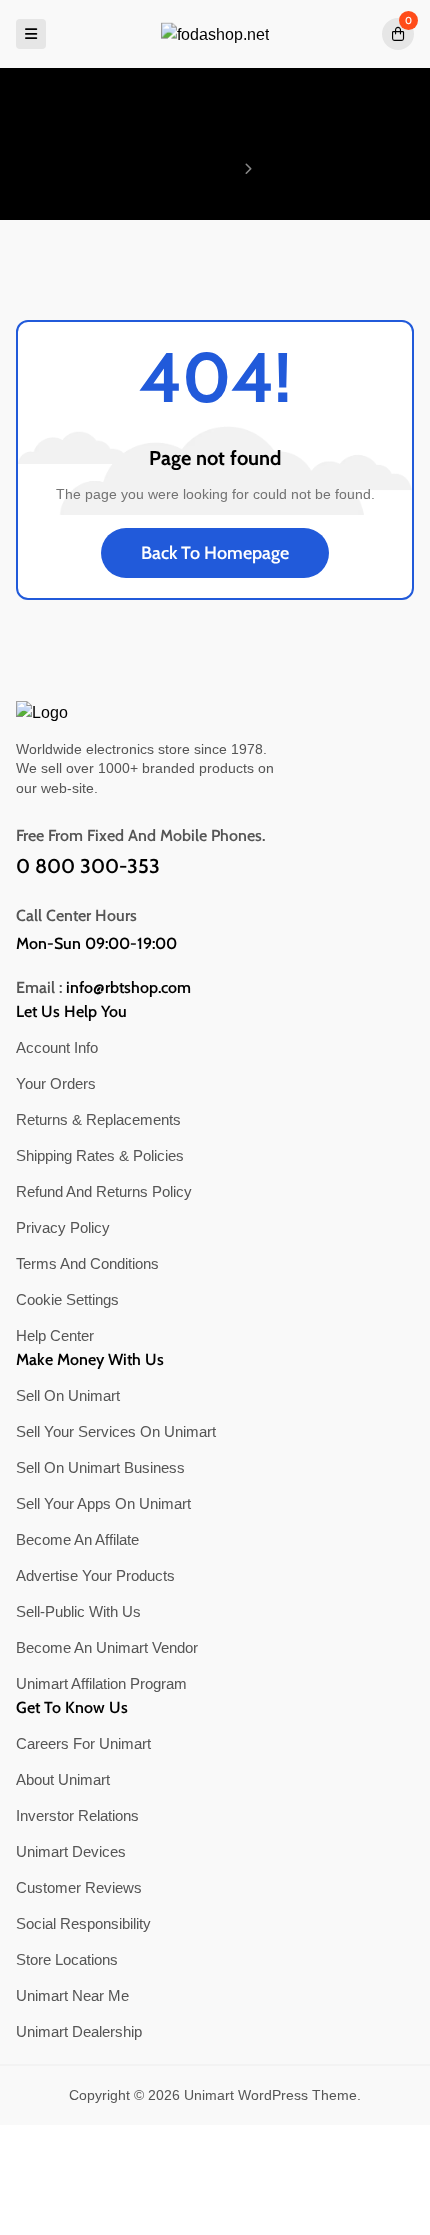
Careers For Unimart (83, 1743)
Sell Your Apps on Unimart (103, 1503)
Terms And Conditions (87, 1263)
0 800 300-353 (88, 866)
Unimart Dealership (79, 2031)
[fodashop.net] (215, 34)
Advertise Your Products (95, 1575)
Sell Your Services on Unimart (116, 1431)
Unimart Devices (71, 1851)
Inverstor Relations (77, 1815)
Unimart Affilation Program (101, 1683)
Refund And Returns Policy (104, 1191)
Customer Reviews (79, 1887)
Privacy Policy (63, 1227)
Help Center (55, 1335)
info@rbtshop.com (128, 988)
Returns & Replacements (98, 1119)
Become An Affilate (77, 1539)
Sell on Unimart (68, 1395)
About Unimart (63, 1779)
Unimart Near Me (72, 1995)
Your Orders (56, 1083)
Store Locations (67, 1959)
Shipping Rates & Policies (100, 1155)
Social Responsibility (83, 1923)
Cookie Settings (67, 1299)
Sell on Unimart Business (100, 1467)
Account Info (57, 1047)
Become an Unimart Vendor (107, 1647)
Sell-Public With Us (78, 1611)
